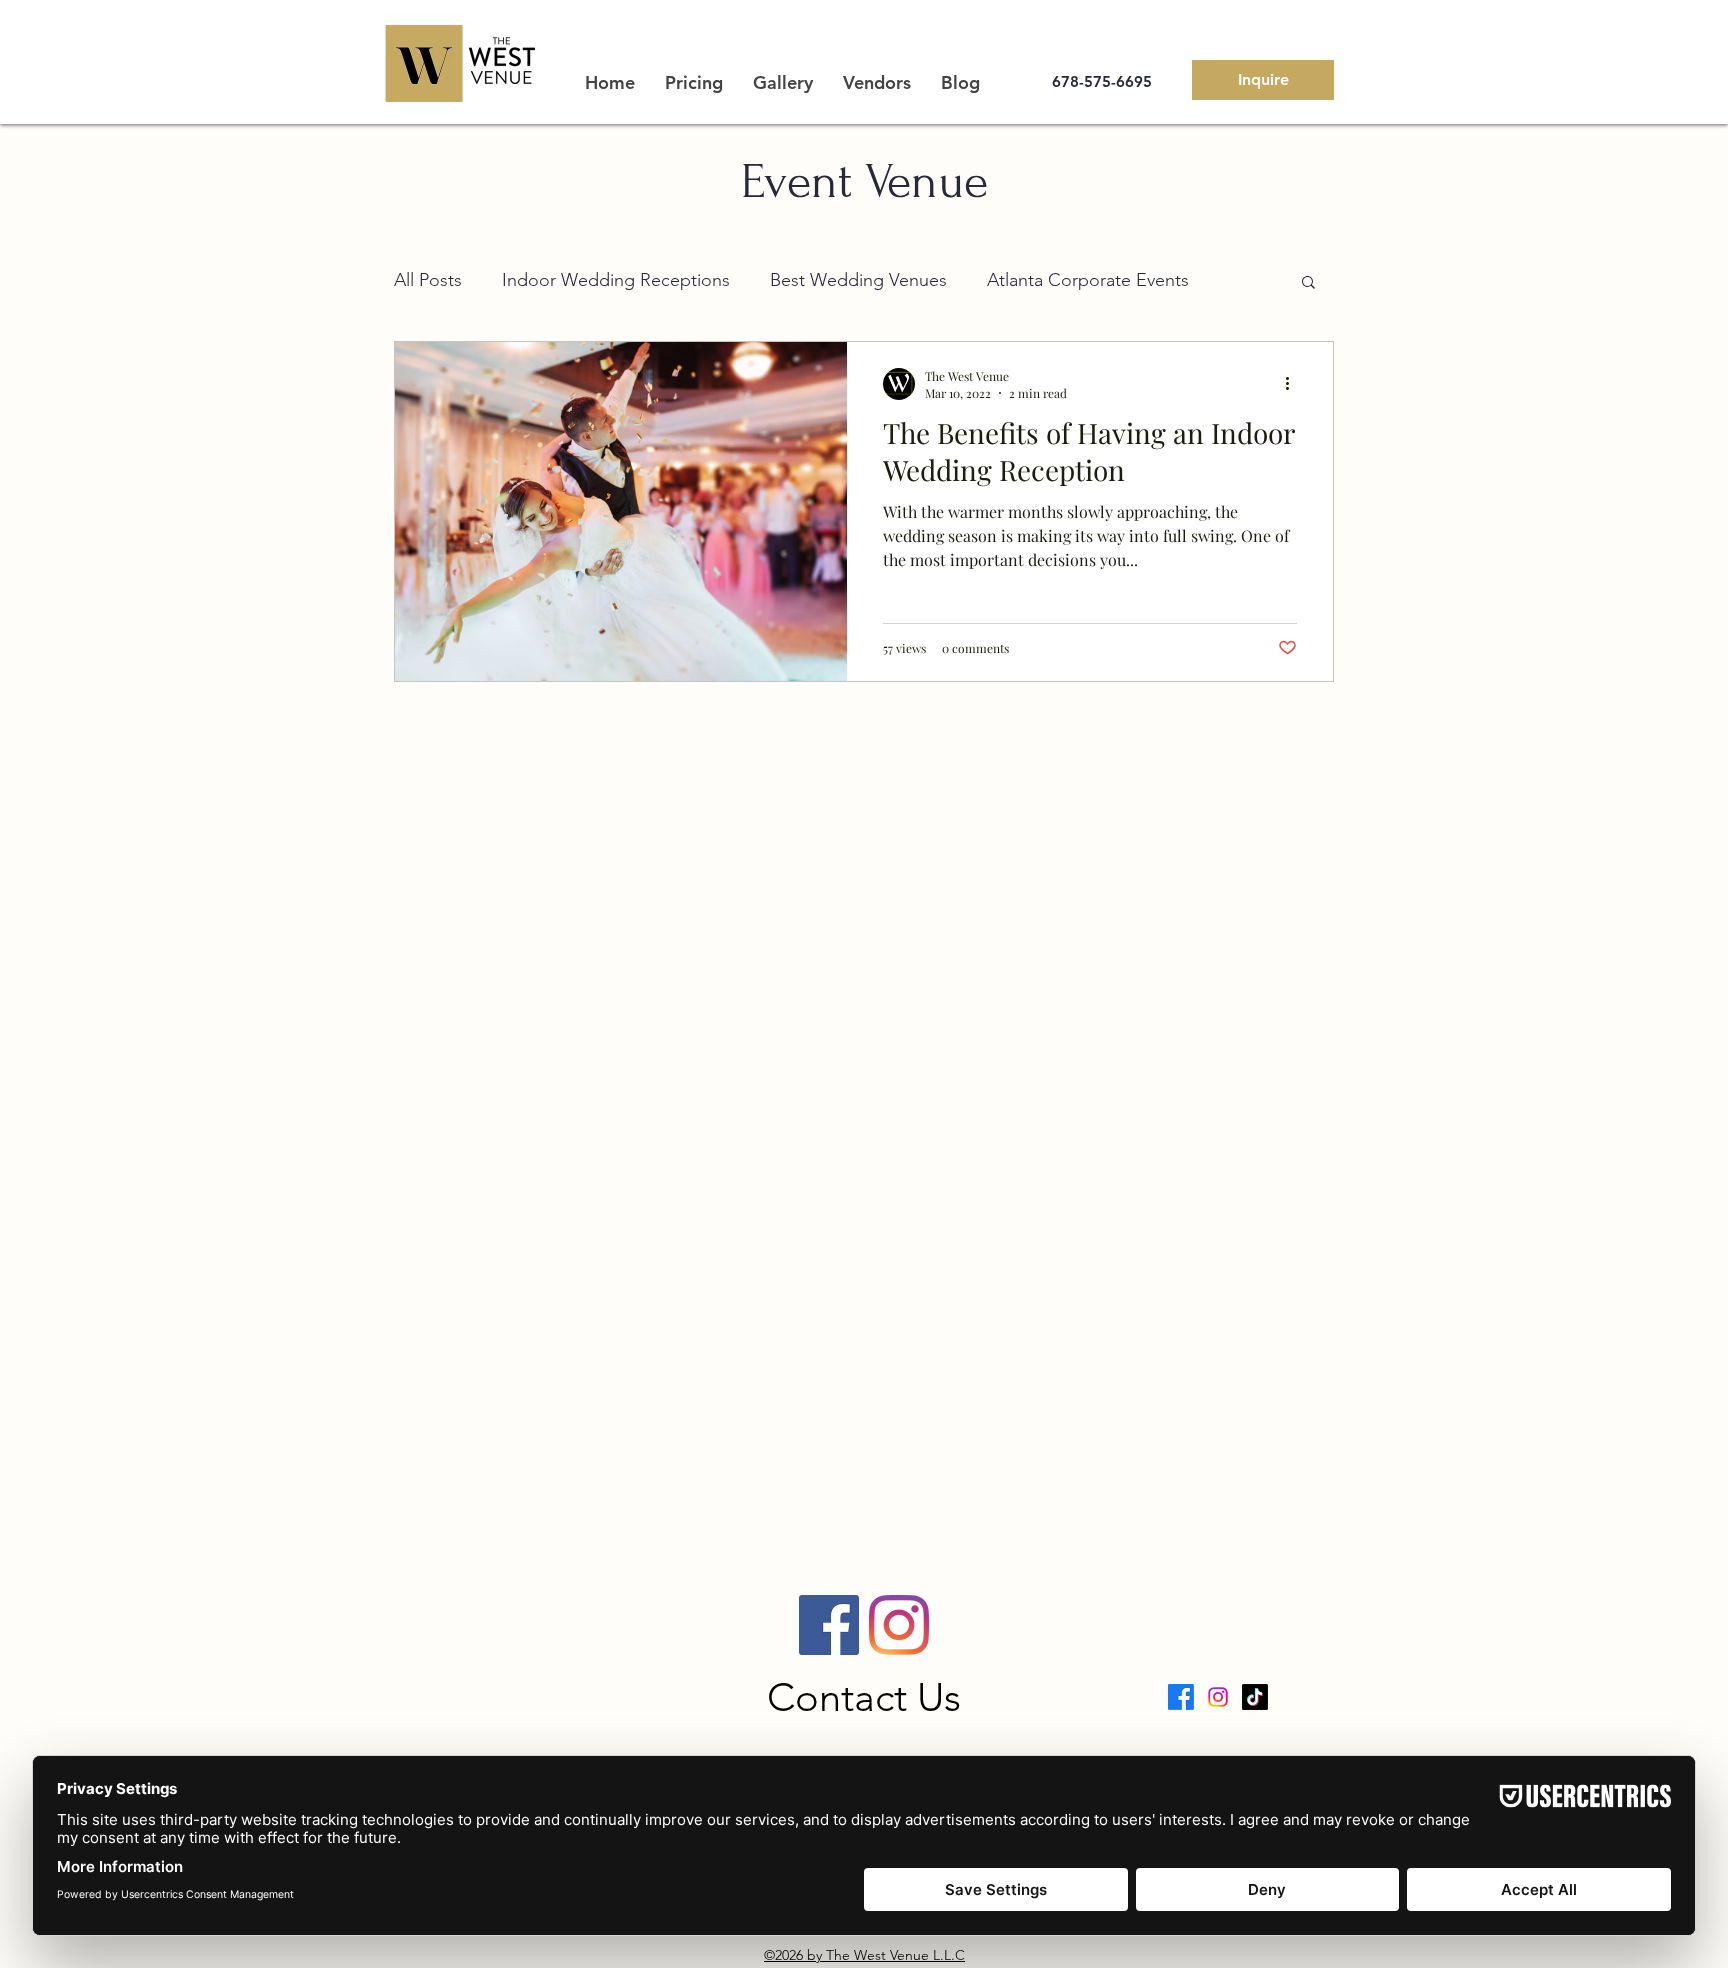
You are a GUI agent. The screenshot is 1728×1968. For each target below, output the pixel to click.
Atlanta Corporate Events (1088, 280)
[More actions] (1294, 384)
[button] (1308, 283)
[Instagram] (899, 1625)
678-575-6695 (1102, 81)
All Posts (428, 280)
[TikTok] (1255, 1697)
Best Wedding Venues (858, 280)
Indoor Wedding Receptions (616, 280)
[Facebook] (829, 1625)
